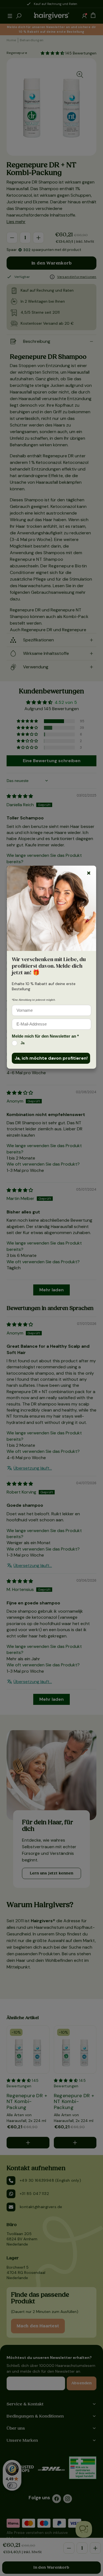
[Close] (89, 873)
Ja (23, 1043)
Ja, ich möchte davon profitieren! (51, 1058)
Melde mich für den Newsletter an (45, 1036)
